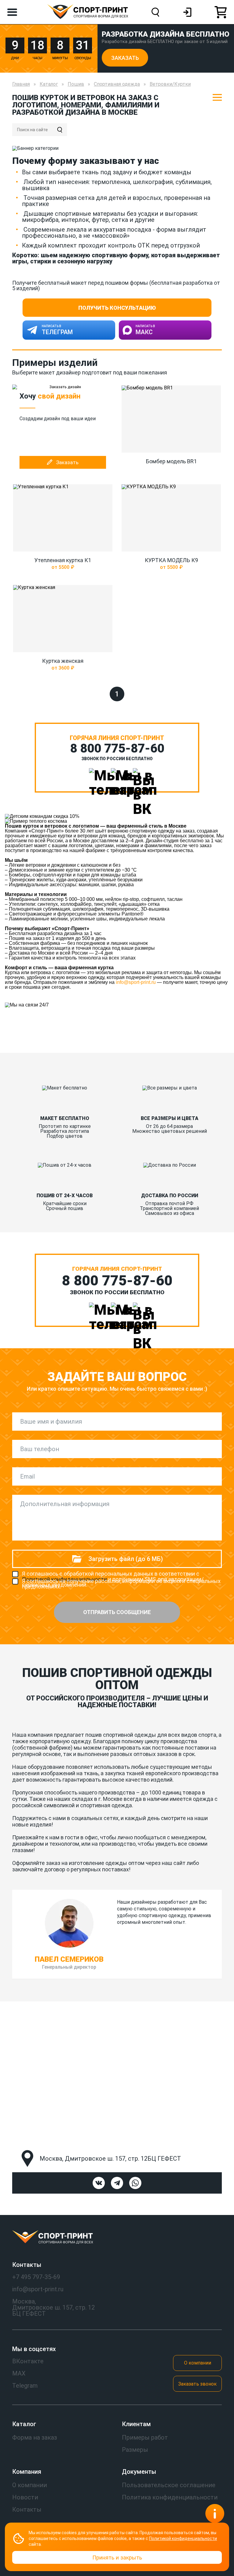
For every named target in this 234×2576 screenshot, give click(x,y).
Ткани (20, 1032)
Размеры (135, 2450)
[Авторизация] (187, 12)
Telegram (25, 2386)
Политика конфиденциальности (170, 2497)
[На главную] (88, 12)
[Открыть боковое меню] (217, 98)
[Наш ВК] (139, 774)
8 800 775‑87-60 (117, 749)
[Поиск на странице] (155, 12)
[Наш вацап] (117, 774)
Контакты (25, 1043)
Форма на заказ (35, 2437)
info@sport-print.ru (136, 982)
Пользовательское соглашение (169, 2485)
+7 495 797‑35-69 (36, 2277)
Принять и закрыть (117, 2558)
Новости (25, 2497)
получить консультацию (117, 308)
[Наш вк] (99, 2183)
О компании (198, 2363)
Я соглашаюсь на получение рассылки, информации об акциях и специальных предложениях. (121, 1584)
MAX (19, 2373)
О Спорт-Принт (102, 1043)
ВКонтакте (28, 2361)
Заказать (125, 58)
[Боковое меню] (12, 12)
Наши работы (100, 1032)
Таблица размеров (177, 1032)
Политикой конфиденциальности (183, 2538)
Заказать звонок (197, 2384)
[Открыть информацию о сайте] (215, 2513)
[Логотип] (117, 2238)
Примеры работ (145, 2437)
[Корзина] (221, 12)
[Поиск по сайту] (60, 130)
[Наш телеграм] (95, 774)
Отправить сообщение (117, 1612)
